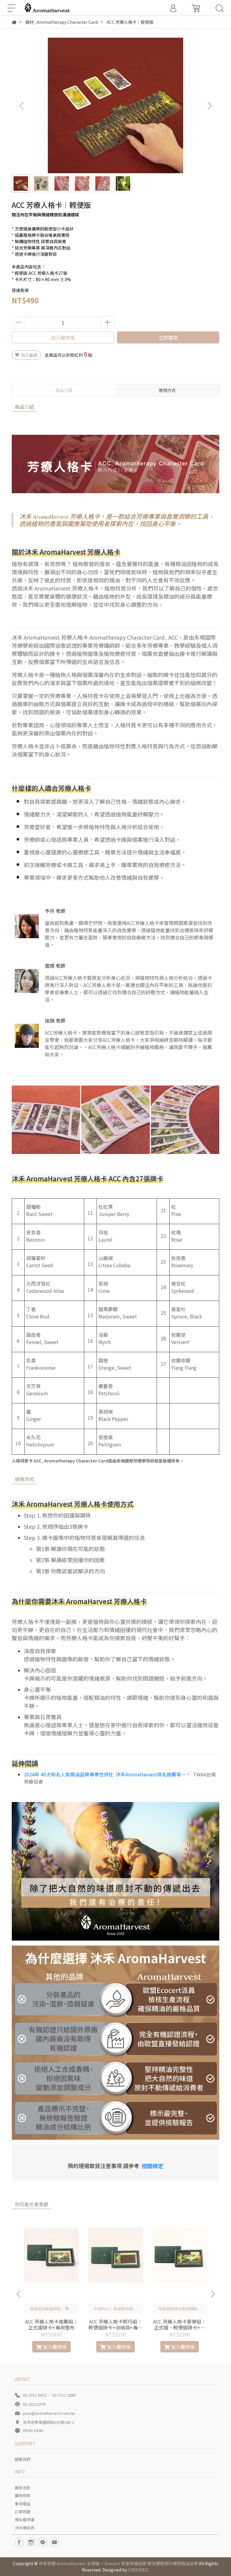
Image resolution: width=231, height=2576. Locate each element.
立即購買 (168, 337)
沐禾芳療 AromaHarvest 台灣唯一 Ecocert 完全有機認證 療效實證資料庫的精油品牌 (118, 2563)
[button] (209, 106)
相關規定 (152, 2166)
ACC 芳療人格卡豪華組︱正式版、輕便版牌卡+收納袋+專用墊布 (180, 2324)
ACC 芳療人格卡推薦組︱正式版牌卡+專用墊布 (51, 2324)
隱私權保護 (25, 2520)
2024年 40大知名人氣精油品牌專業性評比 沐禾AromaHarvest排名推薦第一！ (107, 1774)
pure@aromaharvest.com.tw (49, 2413)
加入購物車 (63, 337)
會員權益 (23, 2504)
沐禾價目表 (25, 2528)
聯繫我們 (23, 2459)
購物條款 (23, 2495)
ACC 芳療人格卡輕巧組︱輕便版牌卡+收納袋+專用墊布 (115, 2324)
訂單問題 (23, 2512)
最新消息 (23, 2488)
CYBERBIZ (138, 2570)
